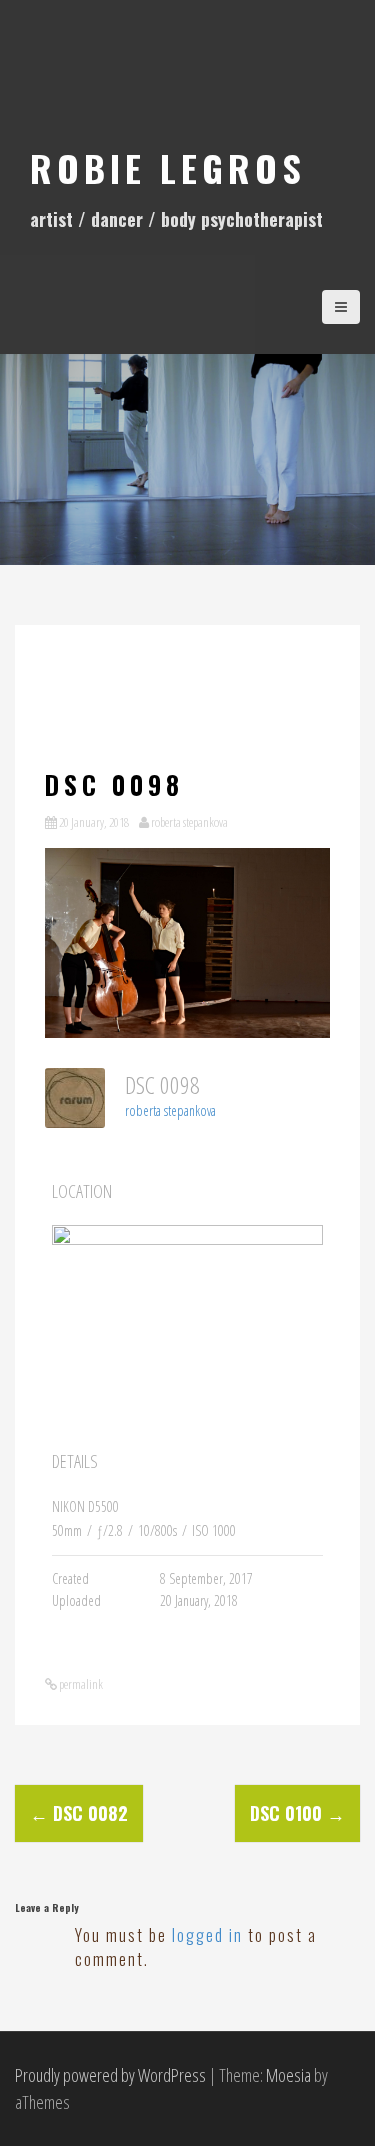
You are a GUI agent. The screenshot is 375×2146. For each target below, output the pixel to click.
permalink (80, 1684)
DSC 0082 (79, 1813)
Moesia (288, 2075)
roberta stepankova (189, 822)
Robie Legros (168, 167)
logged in (207, 1935)
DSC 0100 (297, 1813)
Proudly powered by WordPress (110, 2075)
